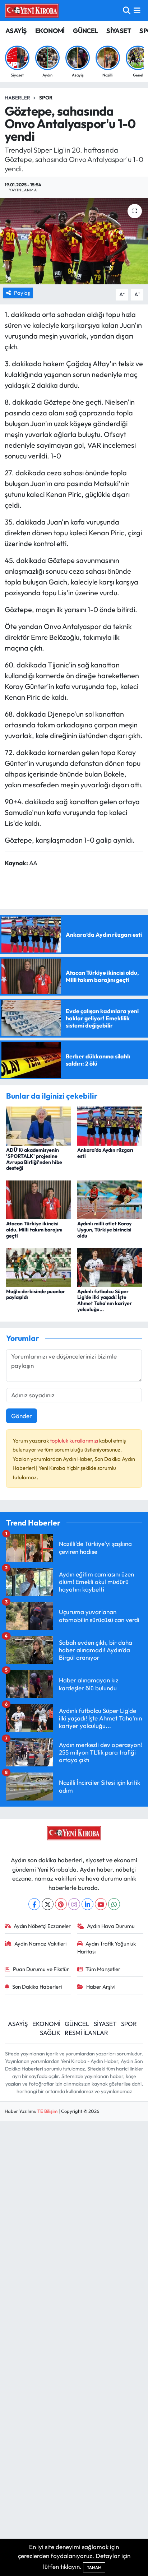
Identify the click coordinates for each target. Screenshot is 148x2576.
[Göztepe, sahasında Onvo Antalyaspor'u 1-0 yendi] (74, 241)
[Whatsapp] (114, 1904)
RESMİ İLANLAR (86, 2033)
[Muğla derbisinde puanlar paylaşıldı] (39, 1266)
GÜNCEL (85, 31)
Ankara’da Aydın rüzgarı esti (105, 1153)
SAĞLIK (50, 2033)
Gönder (22, 1416)
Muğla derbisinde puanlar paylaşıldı (36, 1294)
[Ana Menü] (137, 11)
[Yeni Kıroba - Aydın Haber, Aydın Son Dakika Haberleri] (32, 10)
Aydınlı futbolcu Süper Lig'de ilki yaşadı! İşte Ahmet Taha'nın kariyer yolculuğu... (105, 1300)
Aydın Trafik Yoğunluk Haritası (107, 1948)
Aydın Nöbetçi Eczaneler (42, 1926)
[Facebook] (34, 1904)
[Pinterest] (61, 1904)
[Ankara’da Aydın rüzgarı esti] (110, 1125)
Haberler (17, 98)
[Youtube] (101, 1904)
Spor (46, 98)
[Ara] (127, 11)
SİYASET (119, 31)
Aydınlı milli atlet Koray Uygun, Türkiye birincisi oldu (104, 1230)
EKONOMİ (50, 31)
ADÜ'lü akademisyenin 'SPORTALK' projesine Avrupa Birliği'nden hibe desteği (34, 1159)
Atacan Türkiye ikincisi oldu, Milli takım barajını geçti (34, 1230)
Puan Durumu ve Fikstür (41, 1969)
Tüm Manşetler (103, 1969)
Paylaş (22, 293)
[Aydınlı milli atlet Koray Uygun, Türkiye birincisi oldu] (110, 1199)
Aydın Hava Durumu (111, 1926)
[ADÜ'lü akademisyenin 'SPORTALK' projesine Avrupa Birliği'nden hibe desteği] (39, 1125)
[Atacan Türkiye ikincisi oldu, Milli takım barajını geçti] (39, 1199)
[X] (48, 1904)
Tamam (94, 2567)
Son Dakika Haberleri (37, 1987)
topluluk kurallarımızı (75, 1441)
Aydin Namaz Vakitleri (40, 1944)
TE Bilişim (47, 2111)
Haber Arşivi (101, 1987)
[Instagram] (74, 1904)
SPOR (129, 2024)
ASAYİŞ (16, 31)
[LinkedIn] (87, 1904)
